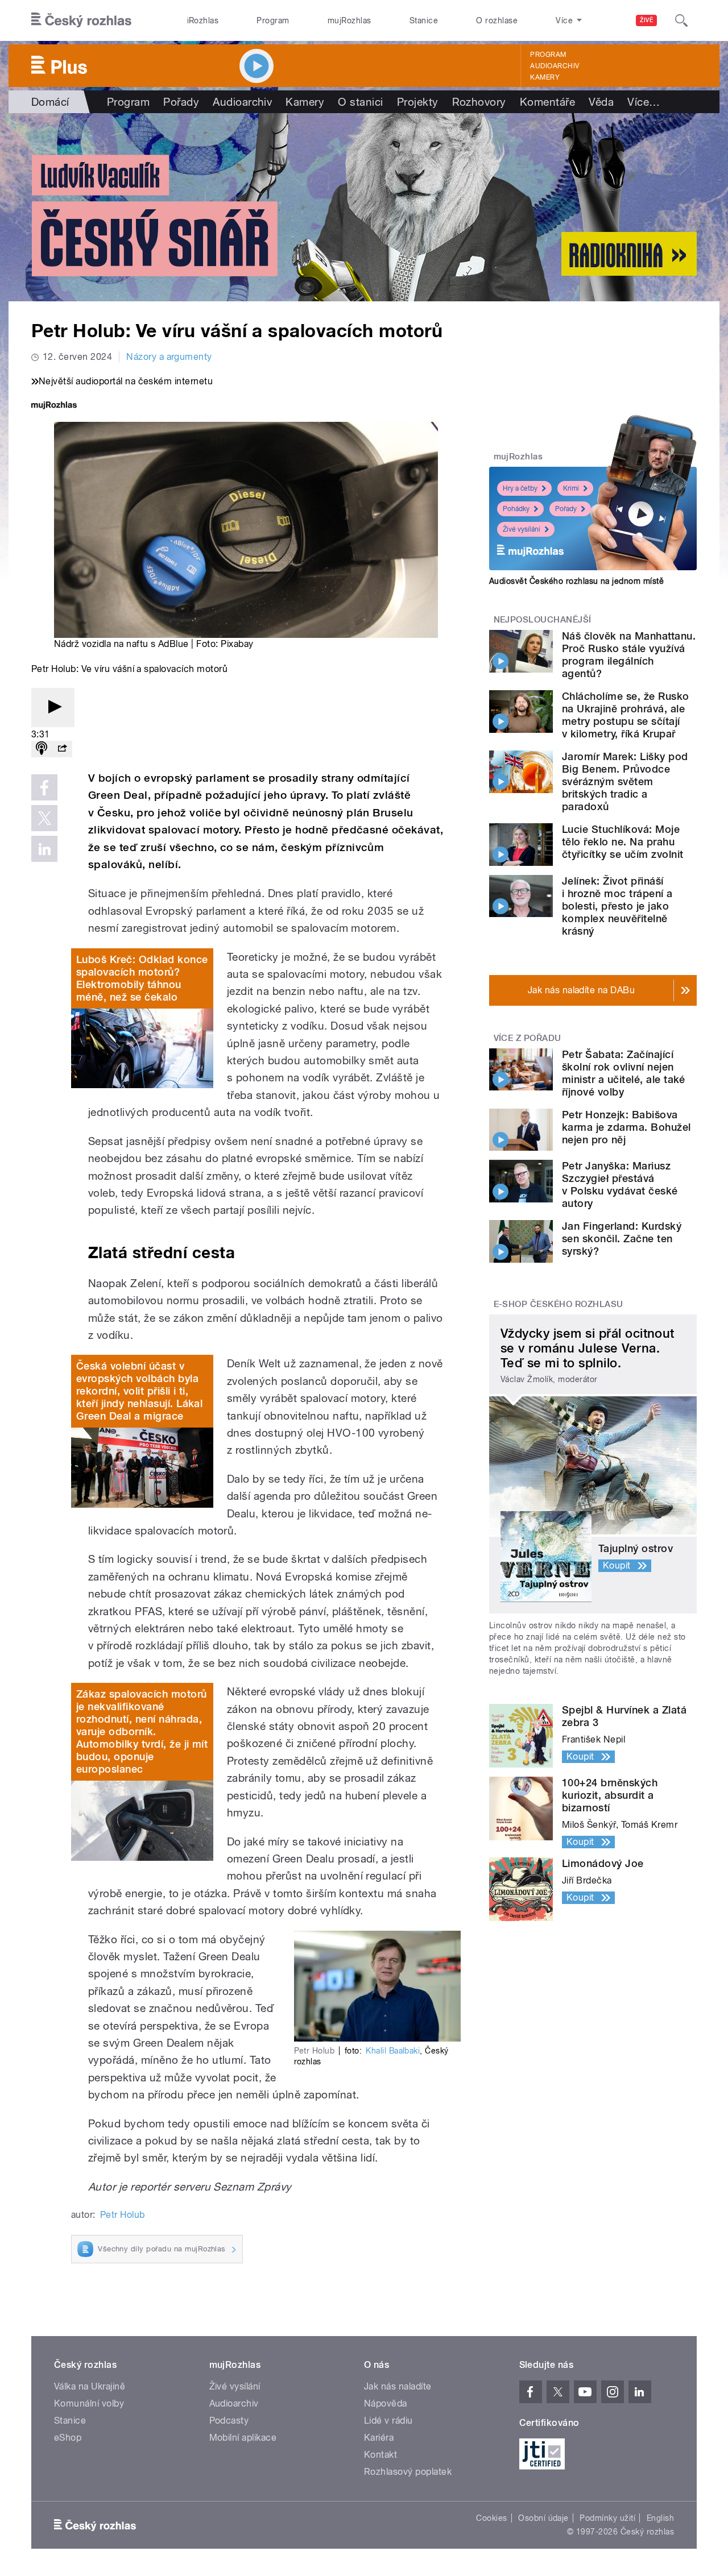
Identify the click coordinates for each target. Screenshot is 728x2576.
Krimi (571, 488)
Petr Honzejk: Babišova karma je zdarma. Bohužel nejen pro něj (626, 1127)
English (660, 2518)
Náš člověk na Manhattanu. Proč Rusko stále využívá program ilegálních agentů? (629, 655)
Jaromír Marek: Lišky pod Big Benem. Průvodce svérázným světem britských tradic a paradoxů (625, 781)
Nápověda (386, 2403)
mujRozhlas (349, 20)
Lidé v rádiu (388, 2421)
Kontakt (380, 2455)
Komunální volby (89, 2403)
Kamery (545, 77)
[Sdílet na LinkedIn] (44, 849)
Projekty (418, 102)
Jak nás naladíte (398, 2386)
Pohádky (516, 509)
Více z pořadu (528, 1038)
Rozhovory (479, 102)
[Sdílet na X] (44, 818)
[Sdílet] (62, 749)
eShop (68, 2438)
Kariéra (379, 2438)
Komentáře (547, 102)
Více (644, 102)
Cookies (491, 2518)
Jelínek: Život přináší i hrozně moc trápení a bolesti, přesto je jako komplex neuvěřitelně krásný (617, 906)
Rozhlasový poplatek (408, 2472)
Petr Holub (123, 2215)
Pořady (181, 102)
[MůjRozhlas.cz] (54, 406)
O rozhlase (497, 20)
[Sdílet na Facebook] (44, 787)
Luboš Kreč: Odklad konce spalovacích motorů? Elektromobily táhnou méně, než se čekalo (142, 978)
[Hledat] (681, 20)
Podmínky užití (607, 2518)
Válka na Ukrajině (90, 2386)
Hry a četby (520, 488)
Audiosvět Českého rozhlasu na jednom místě (576, 581)
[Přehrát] (53, 708)
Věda (601, 102)
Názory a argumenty (169, 357)
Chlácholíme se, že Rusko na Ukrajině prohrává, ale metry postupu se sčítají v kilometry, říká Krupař (626, 715)
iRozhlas (203, 20)
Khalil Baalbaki (393, 2051)
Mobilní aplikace (243, 2438)
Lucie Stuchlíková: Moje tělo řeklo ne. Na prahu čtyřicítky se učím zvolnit (622, 842)
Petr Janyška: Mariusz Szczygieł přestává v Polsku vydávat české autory (620, 1185)
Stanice (424, 20)
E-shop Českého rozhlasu (559, 1304)
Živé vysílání (522, 529)
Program (273, 20)
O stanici (360, 102)
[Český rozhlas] (81, 20)
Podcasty (229, 2421)
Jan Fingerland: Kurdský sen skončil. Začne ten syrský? (622, 1239)
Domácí (50, 102)
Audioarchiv (555, 66)
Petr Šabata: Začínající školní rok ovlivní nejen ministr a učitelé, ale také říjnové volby (624, 1073)
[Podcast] (42, 749)
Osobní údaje (543, 2518)
